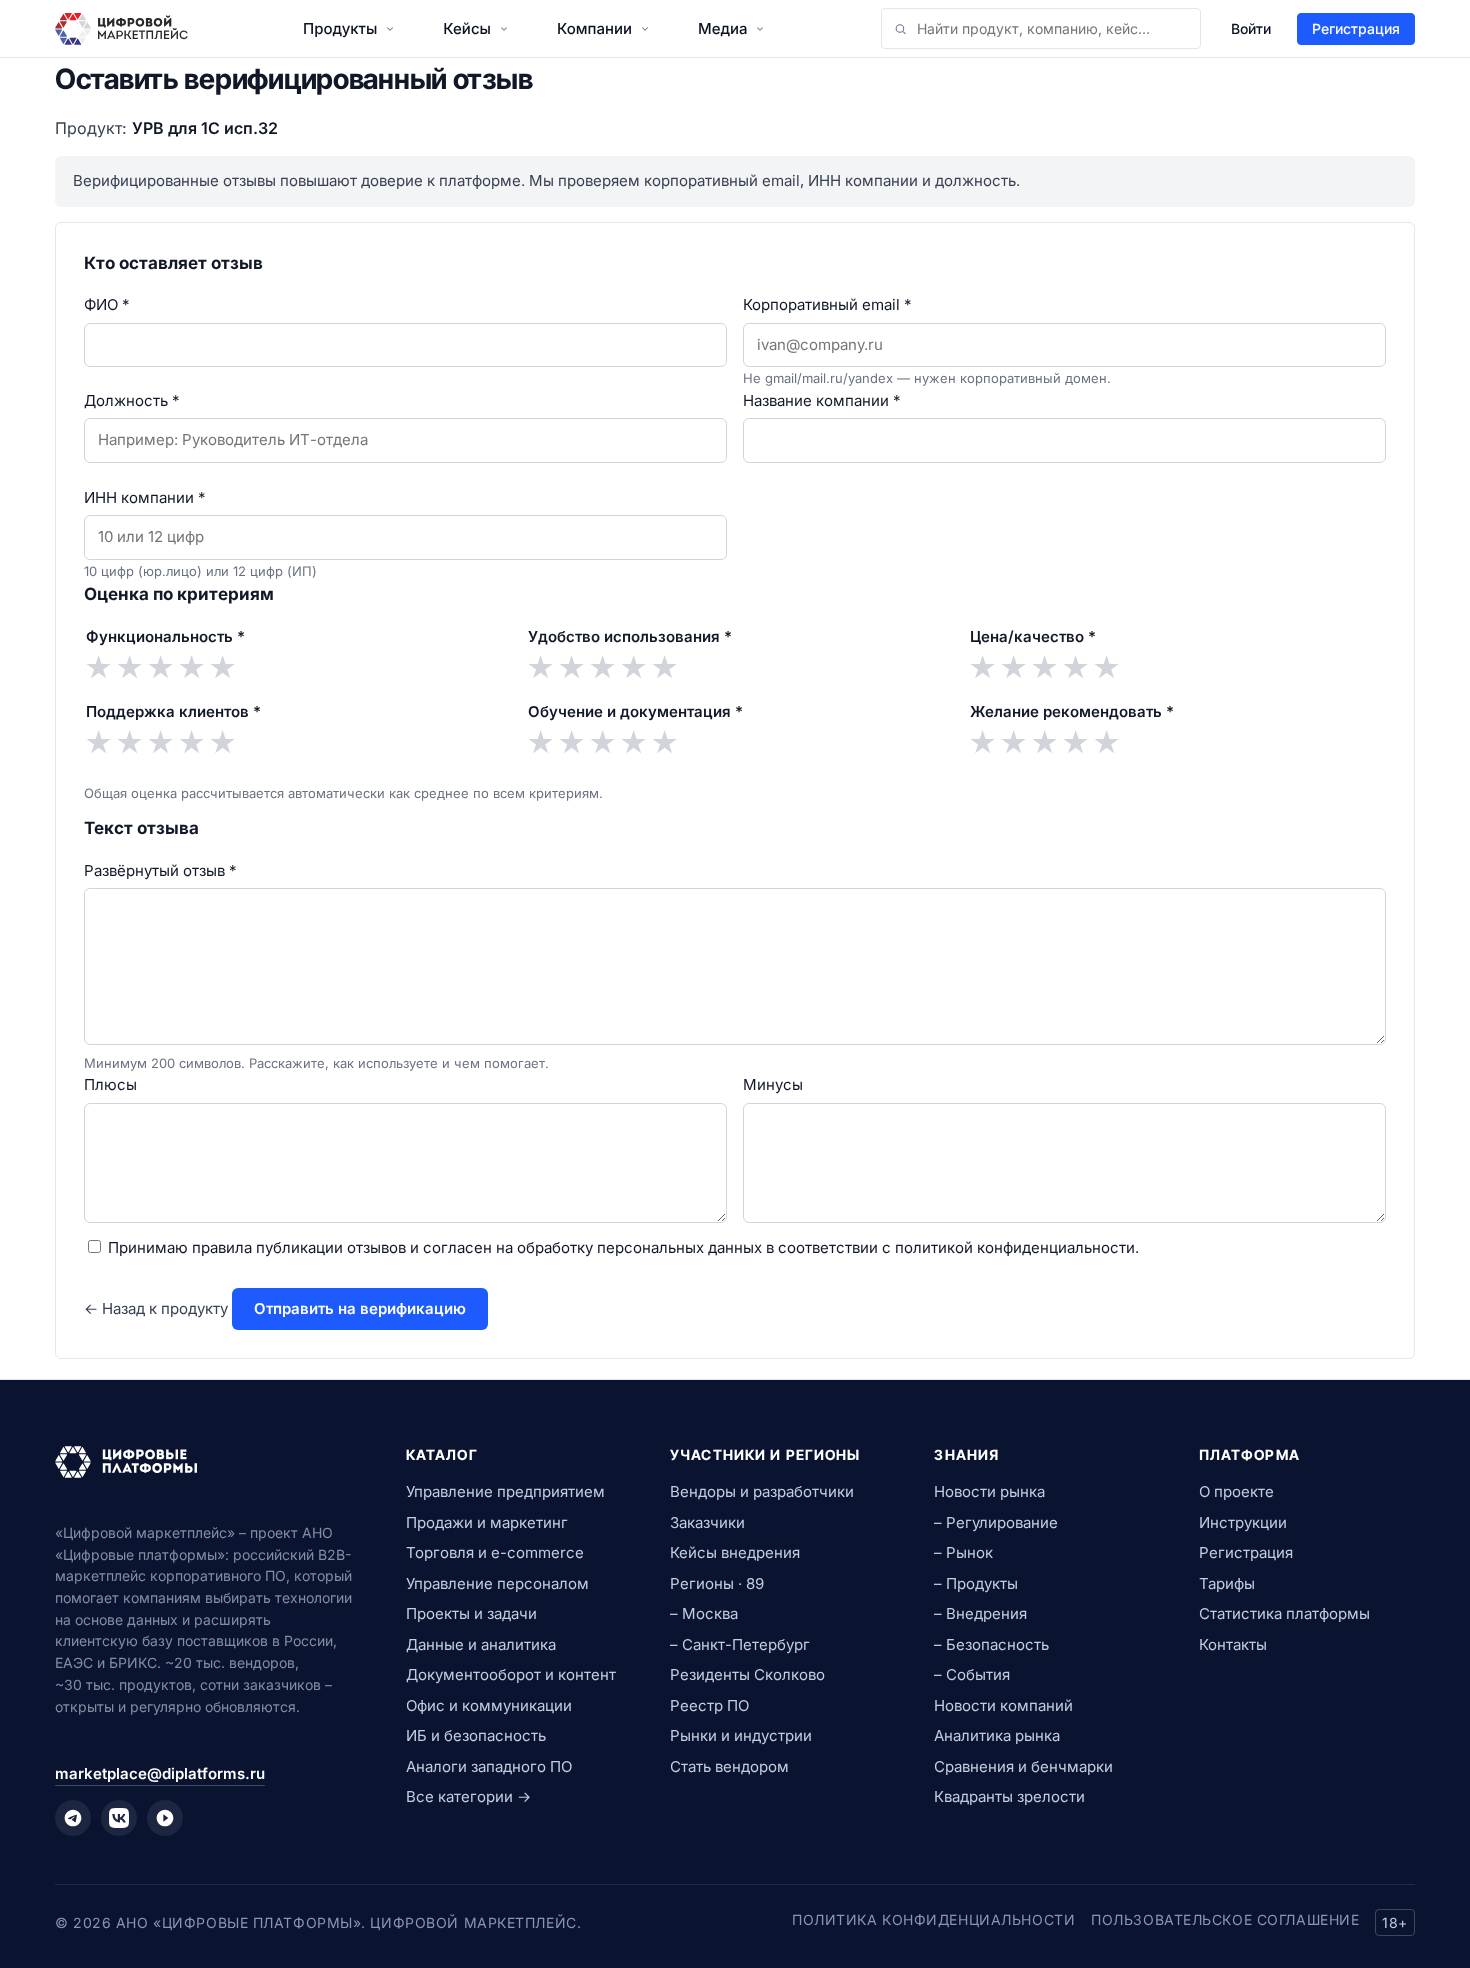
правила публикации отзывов (299, 1247)
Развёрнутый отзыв (160, 870)
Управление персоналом (497, 1583)
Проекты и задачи (471, 1613)
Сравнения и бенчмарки (1023, 1766)
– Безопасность (991, 1644)
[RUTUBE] (165, 1818)
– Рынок (963, 1552)
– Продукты (976, 1583)
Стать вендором (729, 1766)
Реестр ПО (709, 1705)
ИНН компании (145, 497)
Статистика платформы (1284, 1613)
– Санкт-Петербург (740, 1644)
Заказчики (707, 1522)
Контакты (1233, 1644)
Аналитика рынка (997, 1735)
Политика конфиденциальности (933, 1919)
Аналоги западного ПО (489, 1766)
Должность (132, 400)
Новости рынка (989, 1491)
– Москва (704, 1613)
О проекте (1236, 1491)
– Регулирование (996, 1522)
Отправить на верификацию (360, 1308)
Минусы (773, 1084)
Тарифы (1227, 1583)
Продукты (340, 28)
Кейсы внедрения (735, 1552)
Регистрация (1356, 28)
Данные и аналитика (481, 1644)
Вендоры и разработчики (762, 1491)
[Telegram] (73, 1818)
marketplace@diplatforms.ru (160, 1773)
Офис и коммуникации (489, 1705)
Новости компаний (1003, 1705)
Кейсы (467, 28)
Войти (1251, 28)
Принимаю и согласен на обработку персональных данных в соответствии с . (623, 1247)
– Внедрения (980, 1613)
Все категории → (468, 1796)
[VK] (119, 1818)
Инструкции (1243, 1522)
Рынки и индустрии (741, 1735)
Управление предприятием (505, 1491)
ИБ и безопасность (476, 1735)
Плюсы (110, 1084)
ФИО (107, 304)
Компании (594, 28)
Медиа (722, 28)
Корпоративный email (827, 304)
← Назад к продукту (156, 1308)
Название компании (822, 400)
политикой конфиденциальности (1015, 1247)
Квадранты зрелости (1009, 1796)
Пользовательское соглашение (1225, 1919)
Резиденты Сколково (747, 1674)
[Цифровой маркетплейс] (206, 1462)
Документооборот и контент (511, 1674)
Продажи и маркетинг (487, 1522)
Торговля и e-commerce (495, 1552)
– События (972, 1674)
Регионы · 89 (717, 1583)
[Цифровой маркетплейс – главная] (121, 29)
